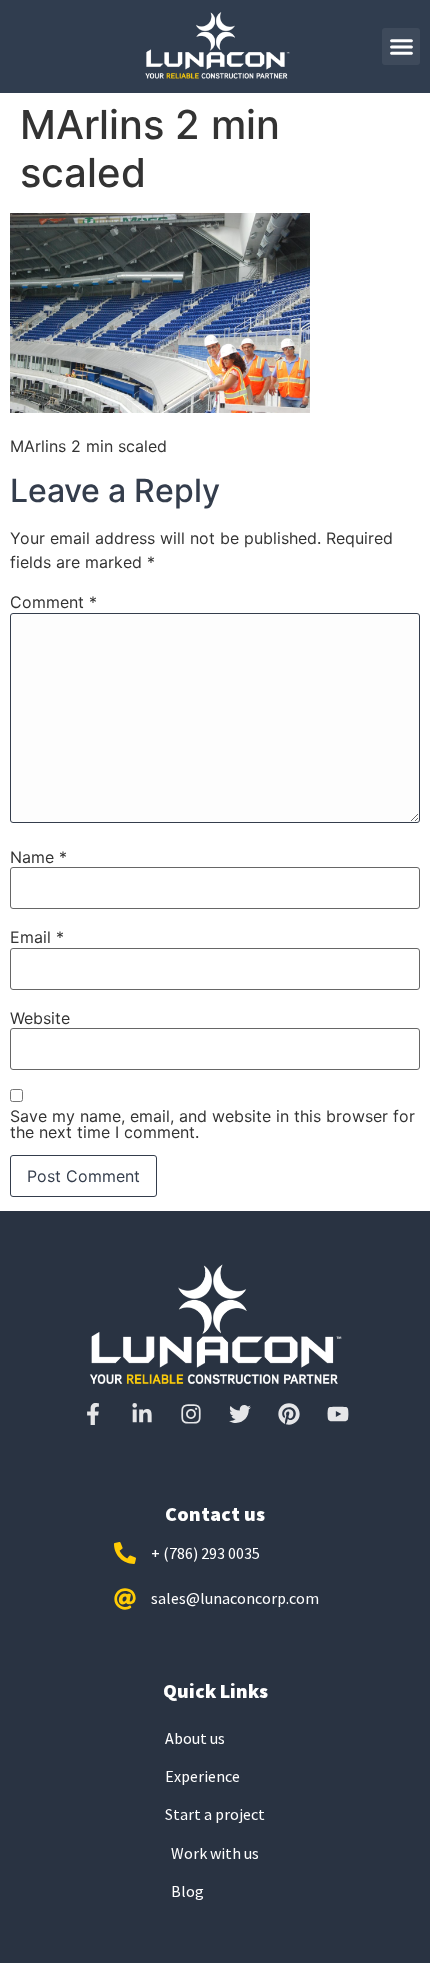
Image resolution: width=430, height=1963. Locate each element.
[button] (401, 47)
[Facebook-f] (93, 1414)
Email (37, 937)
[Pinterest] (289, 1414)
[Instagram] (191, 1414)
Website (40, 1018)
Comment (53, 602)
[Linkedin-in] (142, 1414)
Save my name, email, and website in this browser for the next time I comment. (212, 1124)
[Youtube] (338, 1414)
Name (38, 857)
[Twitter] (240, 1414)
